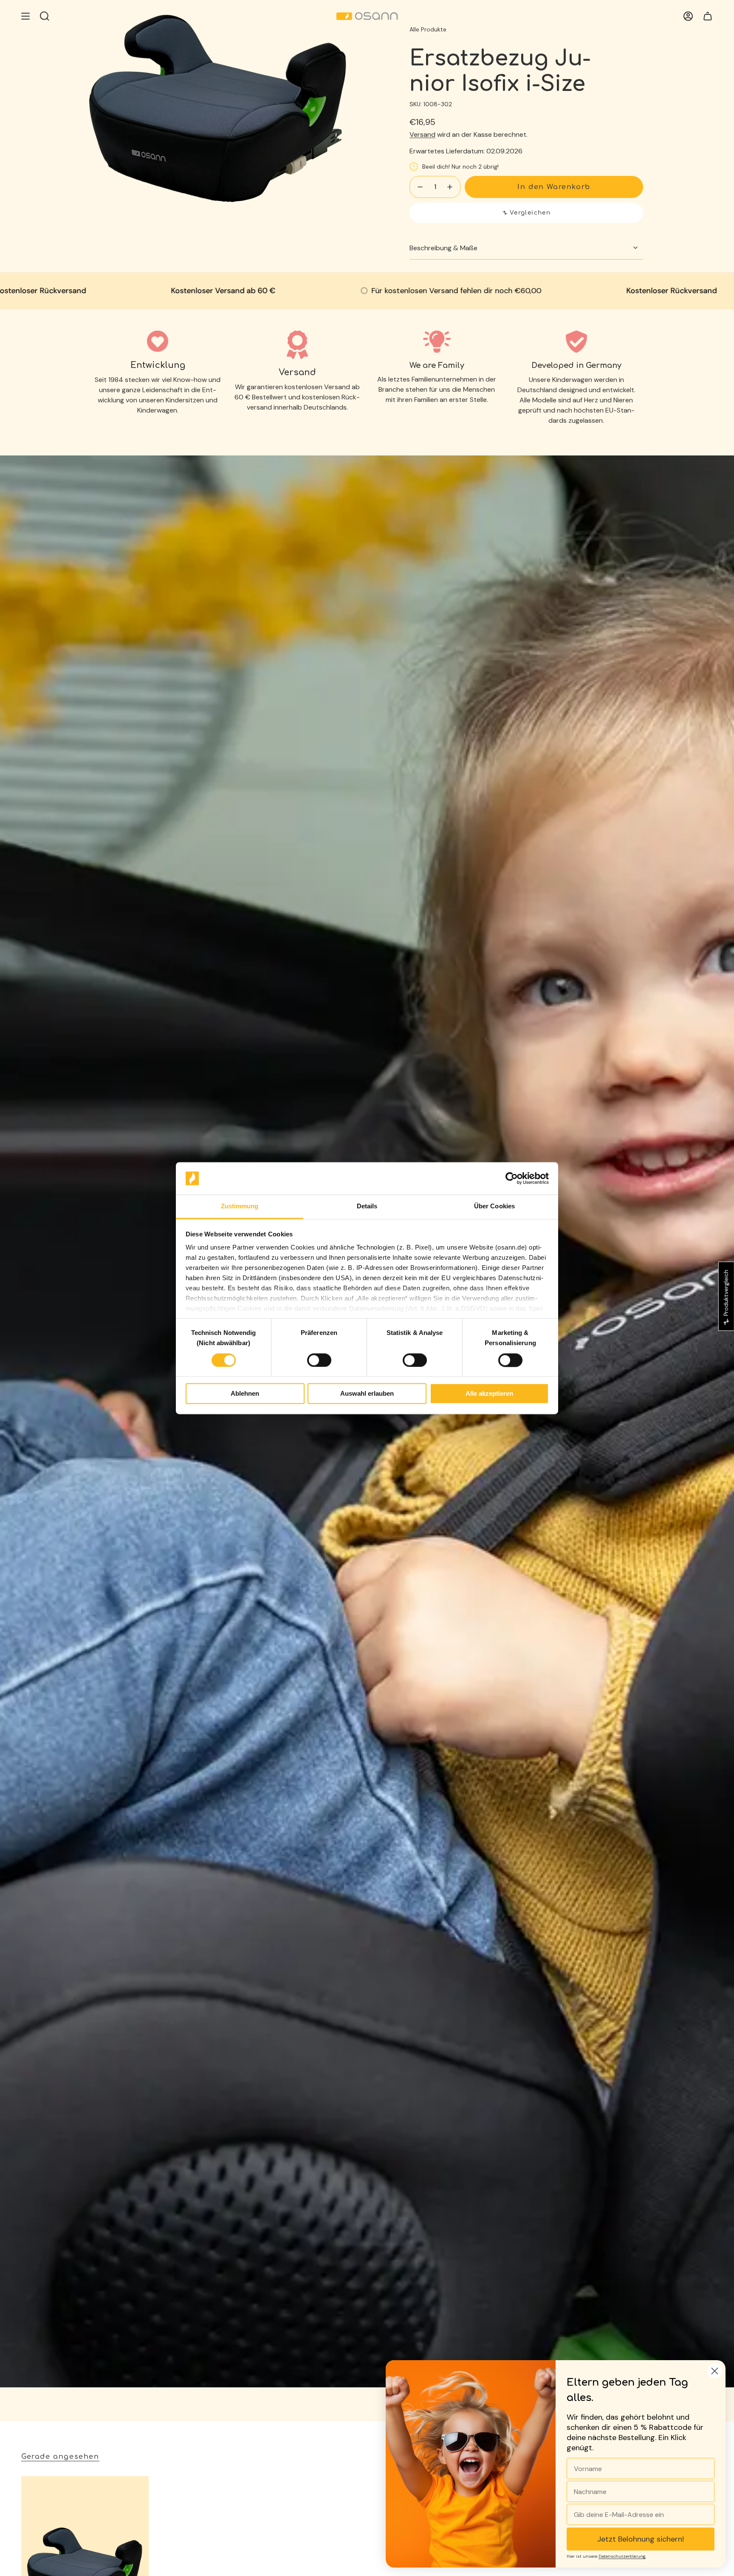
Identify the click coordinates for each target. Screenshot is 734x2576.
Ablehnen (245, 1394)
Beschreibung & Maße (443, 248)
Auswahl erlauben (367, 1394)
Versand (422, 134)
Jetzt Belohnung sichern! (641, 2539)
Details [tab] (367, 1206)
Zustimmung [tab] (240, 1206)
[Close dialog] (715, 2371)
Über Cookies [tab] (494, 1206)
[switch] (319, 1360)
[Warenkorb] (708, 16)
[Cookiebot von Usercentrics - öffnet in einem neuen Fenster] (512, 1178)
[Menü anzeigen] (25, 16)
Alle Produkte (428, 29)
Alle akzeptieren (489, 1394)
